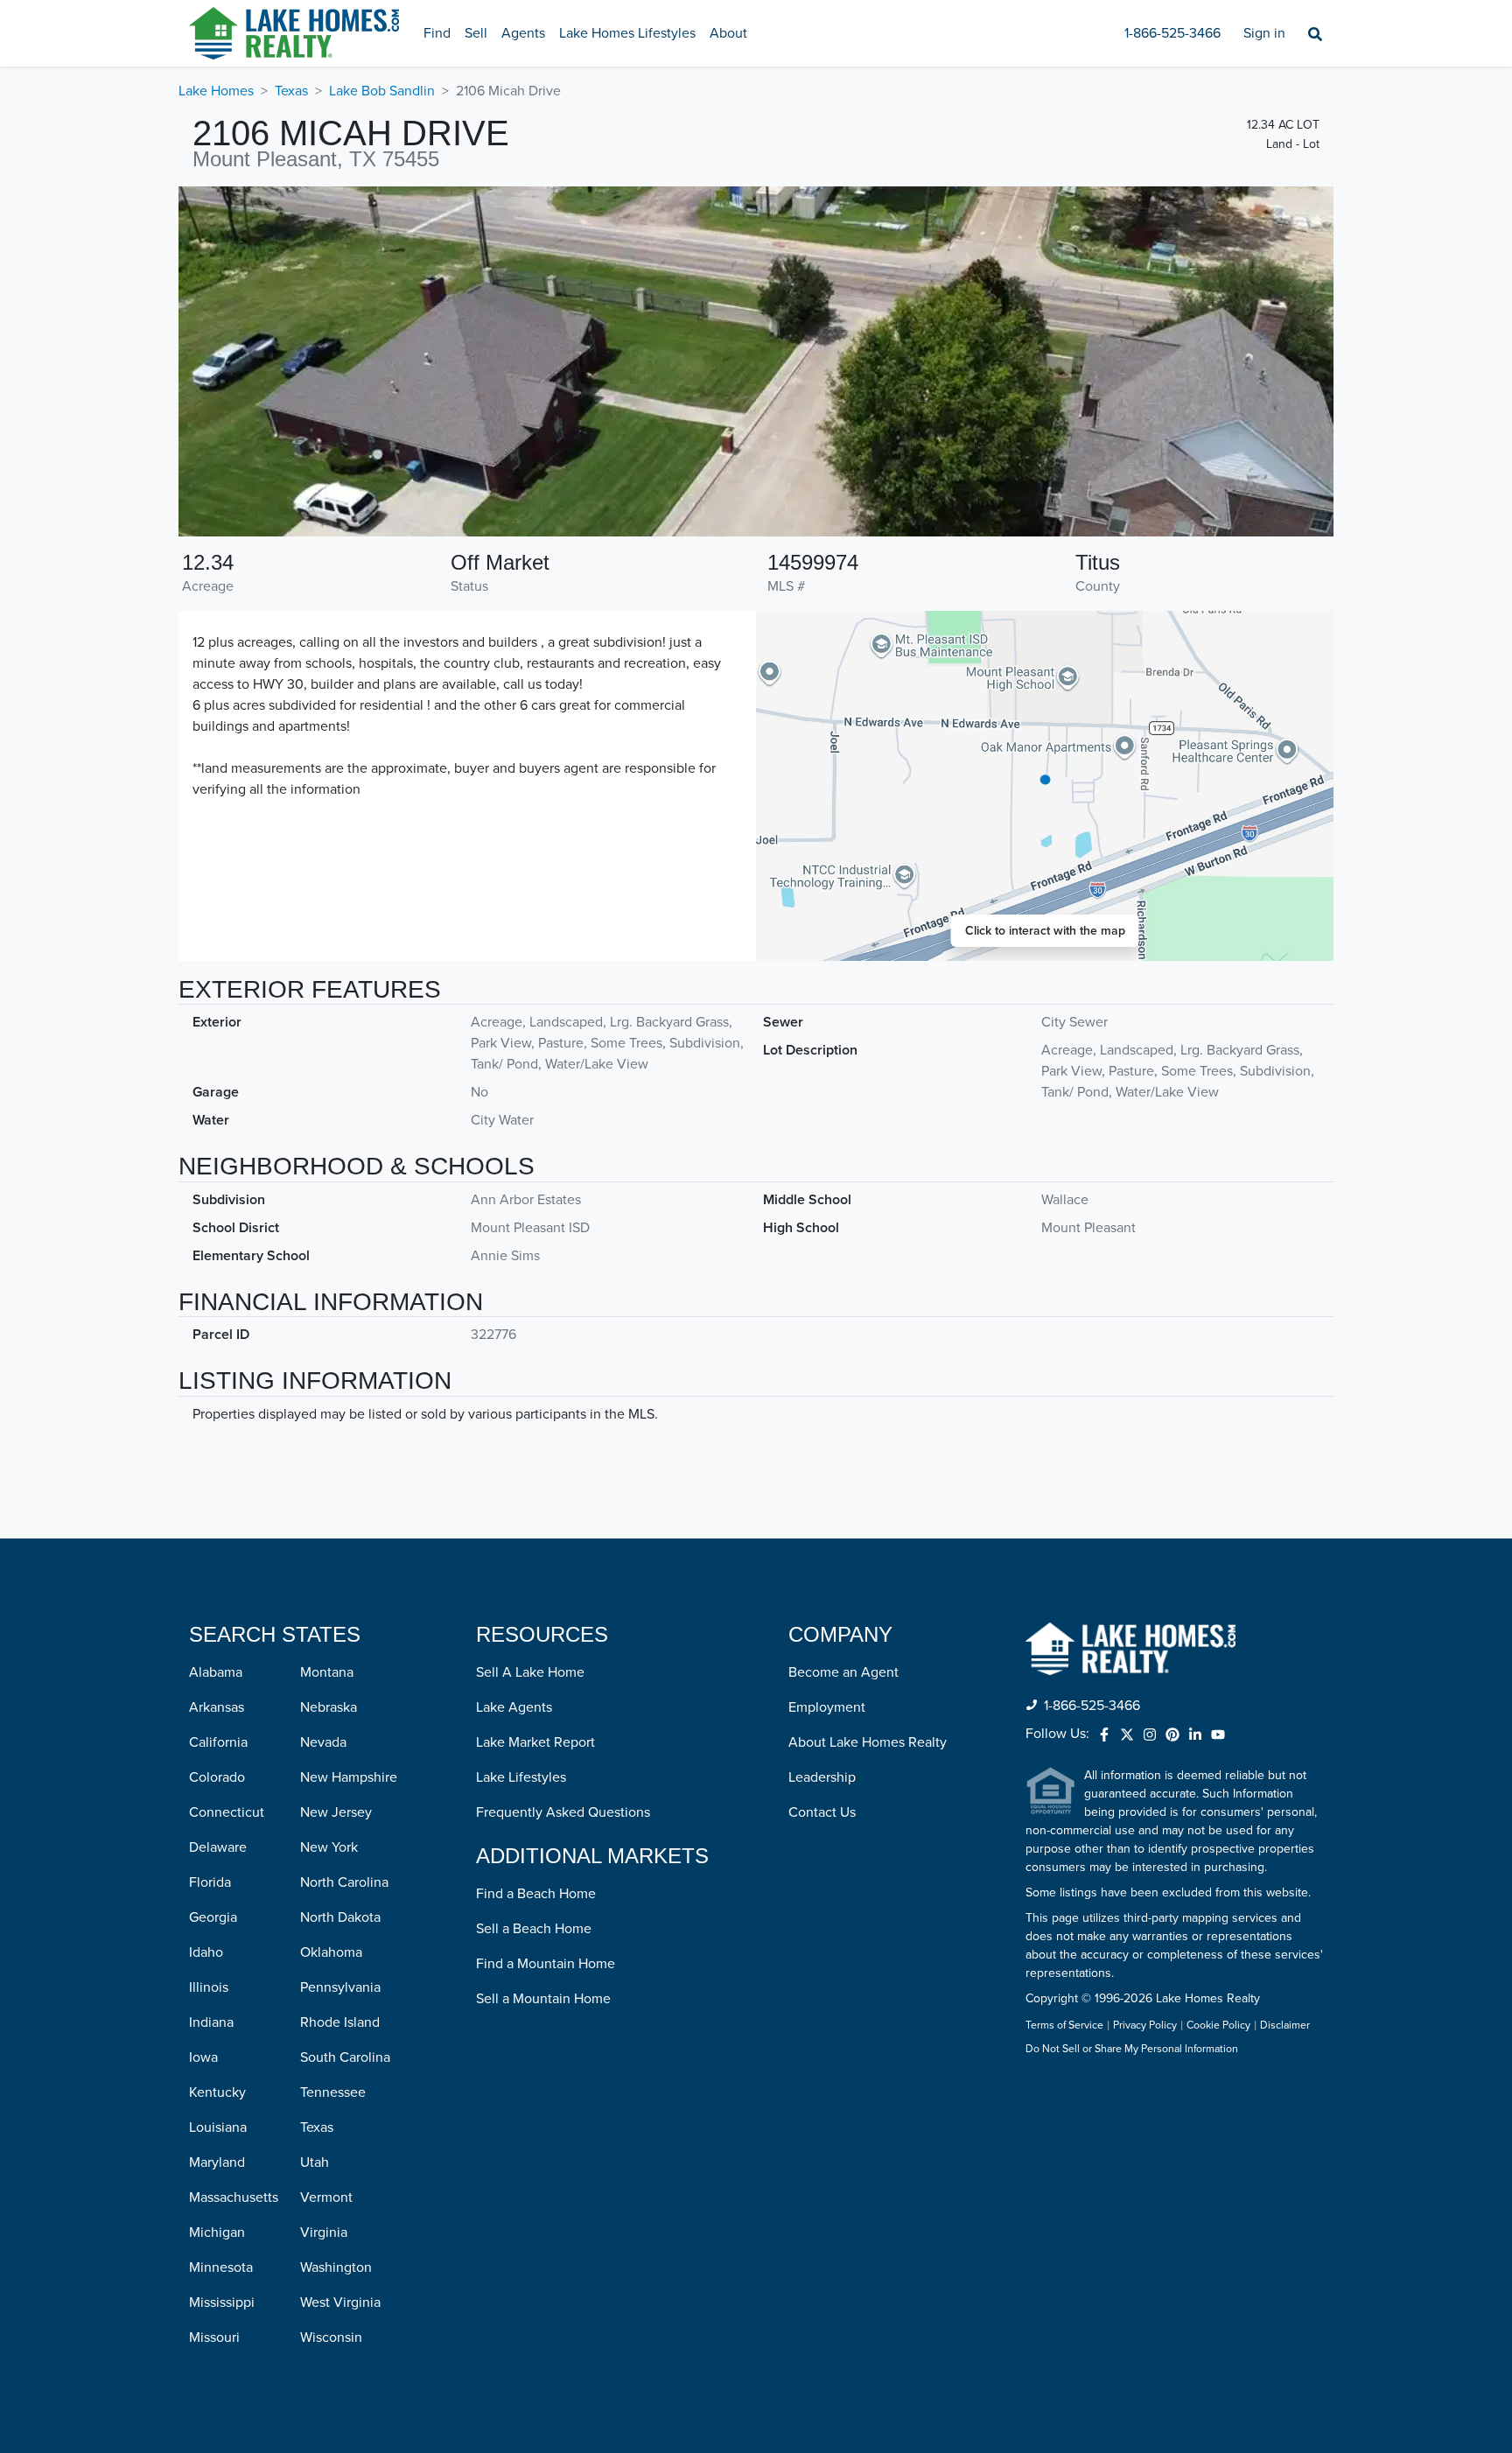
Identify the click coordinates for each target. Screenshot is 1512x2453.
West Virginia (340, 2302)
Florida (210, 1882)
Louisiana (218, 2127)
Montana (327, 1672)
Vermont (326, 2197)
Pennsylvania (340, 1987)
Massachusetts (234, 2197)
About (728, 33)
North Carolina (344, 1882)
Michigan (217, 2232)
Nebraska (329, 1707)
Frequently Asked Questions (563, 1812)
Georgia (213, 1917)
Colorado (217, 1777)
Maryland (217, 2162)
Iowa (203, 2057)
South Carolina (345, 2057)
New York (329, 1847)
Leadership (822, 1777)
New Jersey (336, 1812)
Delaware (218, 1847)
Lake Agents (514, 1707)
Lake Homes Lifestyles (627, 33)
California (218, 1742)
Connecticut (227, 1812)
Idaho (206, 1952)
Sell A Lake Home (530, 1672)
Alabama (216, 1672)
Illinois (209, 1987)
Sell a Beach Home (534, 1929)
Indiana (211, 2022)
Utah (315, 2162)
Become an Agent (843, 1672)
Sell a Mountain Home (543, 1999)
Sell (476, 33)
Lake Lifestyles (521, 1777)
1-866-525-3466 (1172, 33)
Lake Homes (216, 91)
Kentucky (217, 2092)
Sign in (1264, 33)
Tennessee (333, 2092)
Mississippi (222, 2302)
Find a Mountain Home (546, 1964)
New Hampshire (349, 1777)
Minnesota (221, 2267)
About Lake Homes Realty (868, 1742)
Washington (336, 2267)
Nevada (323, 1742)
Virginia (324, 2232)
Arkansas (217, 1707)
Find (437, 33)
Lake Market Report (535, 1742)
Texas (291, 91)
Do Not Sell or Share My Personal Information (1132, 2050)
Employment (827, 1707)
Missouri (214, 2337)
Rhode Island (340, 2022)
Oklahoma (331, 1952)
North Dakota (340, 1917)
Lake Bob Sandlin (382, 91)
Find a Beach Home (536, 1894)
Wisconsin (331, 2337)
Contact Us (822, 1812)
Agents (523, 33)
